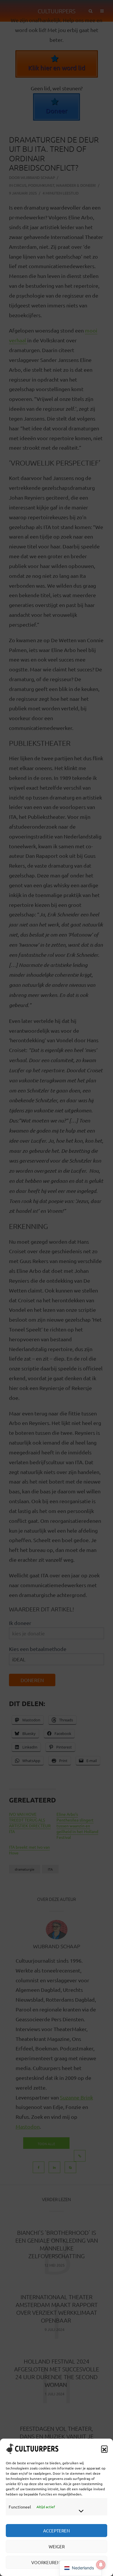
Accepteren (57, 2531)
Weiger (57, 2546)
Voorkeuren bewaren (57, 2562)
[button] (104, 2449)
